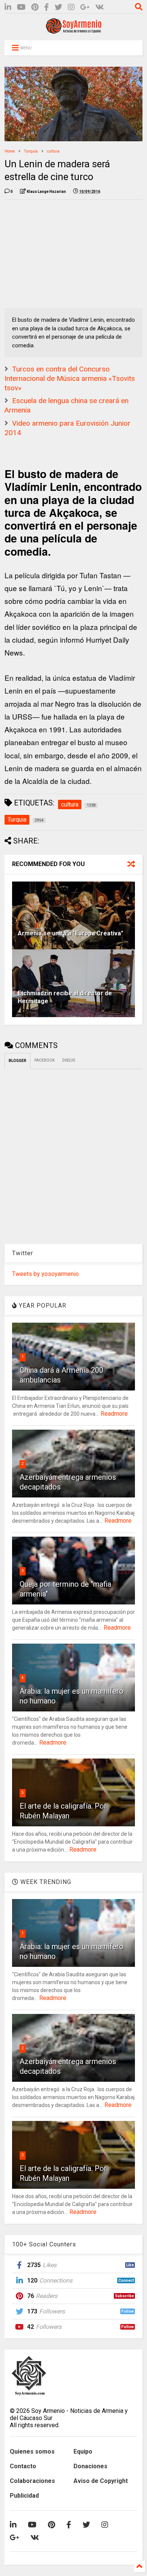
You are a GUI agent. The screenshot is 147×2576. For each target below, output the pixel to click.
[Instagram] (71, 7)
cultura (53, 151)
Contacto (23, 2466)
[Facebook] (47, 7)
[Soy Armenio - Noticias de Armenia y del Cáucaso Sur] (73, 31)
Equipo (83, 2451)
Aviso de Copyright (101, 2481)
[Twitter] (58, 7)
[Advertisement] (61, 252)
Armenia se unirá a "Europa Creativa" (70, 933)
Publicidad (24, 2496)
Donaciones (90, 2466)
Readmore (114, 1414)
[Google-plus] (85, 7)
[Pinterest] (35, 7)
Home (10, 151)
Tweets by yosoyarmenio (45, 1274)
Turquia (31, 151)
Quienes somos (32, 2451)
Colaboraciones (32, 2481)
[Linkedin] (8, 7)
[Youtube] (21, 7)
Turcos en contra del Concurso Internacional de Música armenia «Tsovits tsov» (70, 378)
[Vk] (100, 7)
